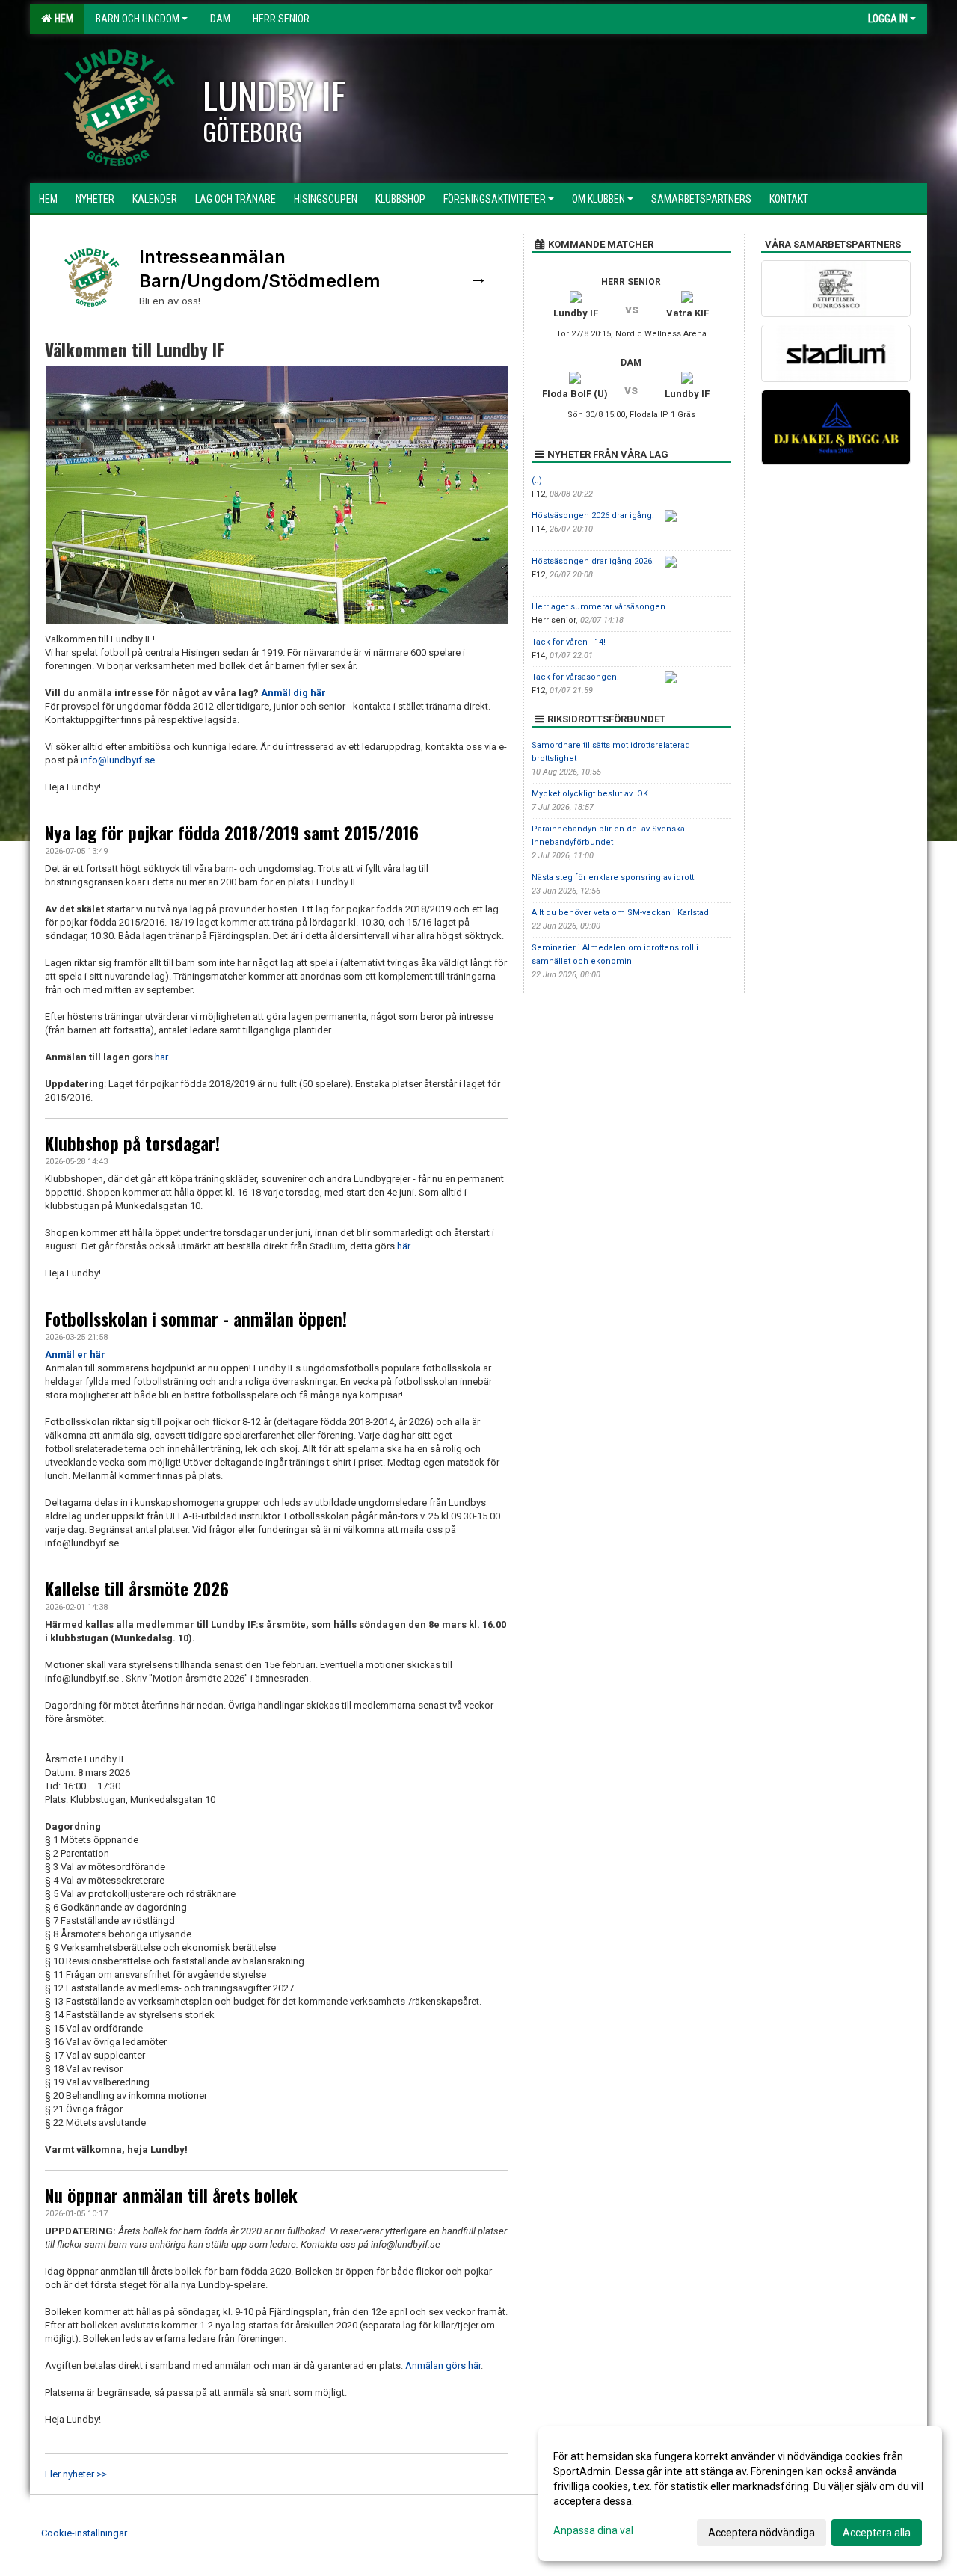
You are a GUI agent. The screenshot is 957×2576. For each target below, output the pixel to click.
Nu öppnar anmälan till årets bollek (171, 2195)
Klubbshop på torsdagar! (132, 1143)
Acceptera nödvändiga (761, 2533)
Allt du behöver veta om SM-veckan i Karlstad (620, 913)
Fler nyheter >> (76, 2474)
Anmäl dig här (293, 693)
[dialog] (740, 2494)
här (161, 1057)
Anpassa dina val (593, 2530)
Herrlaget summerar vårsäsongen (598, 607)
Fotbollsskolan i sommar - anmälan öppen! (196, 1319)
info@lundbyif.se (118, 760)
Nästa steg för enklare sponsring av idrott (613, 877)
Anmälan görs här (443, 2366)
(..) (537, 480)
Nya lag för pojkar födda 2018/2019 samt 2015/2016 (232, 833)
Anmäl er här (75, 1355)
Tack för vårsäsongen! (575, 677)
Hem (62, 19)
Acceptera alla (877, 2533)
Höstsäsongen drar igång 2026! (593, 561)
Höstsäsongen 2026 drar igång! (593, 516)
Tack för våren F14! (569, 642)
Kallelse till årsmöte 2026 (137, 1589)
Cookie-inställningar (84, 2533)
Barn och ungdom (138, 19)
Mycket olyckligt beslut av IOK (590, 794)
